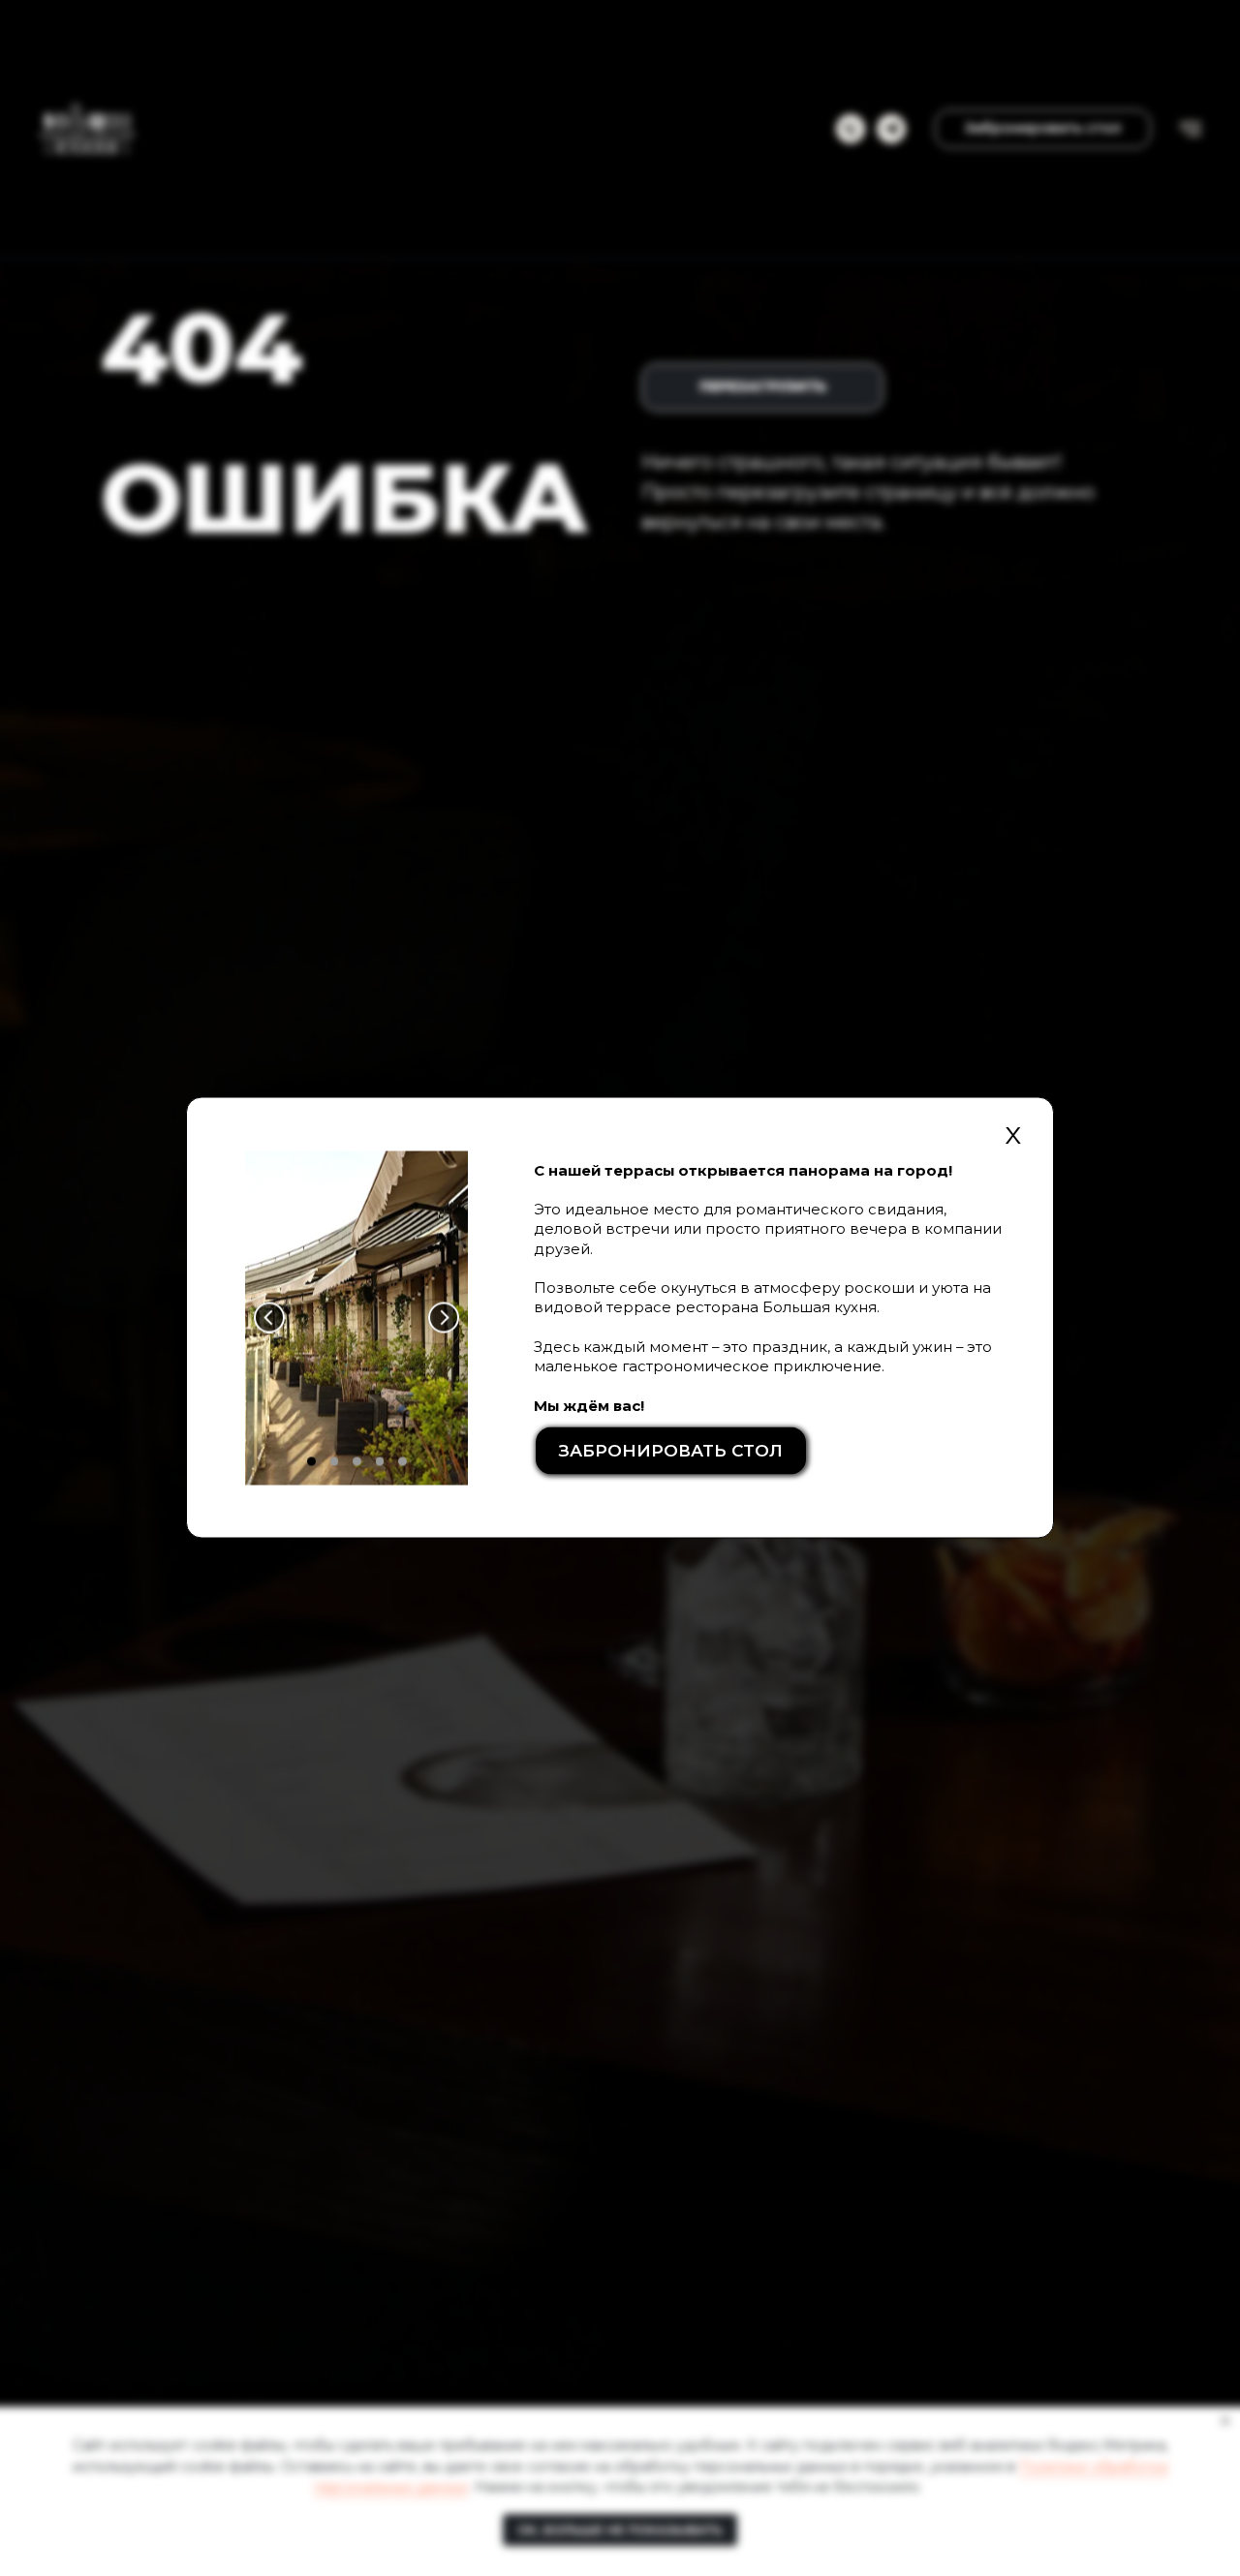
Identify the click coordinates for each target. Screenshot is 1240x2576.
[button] (671, 1450)
